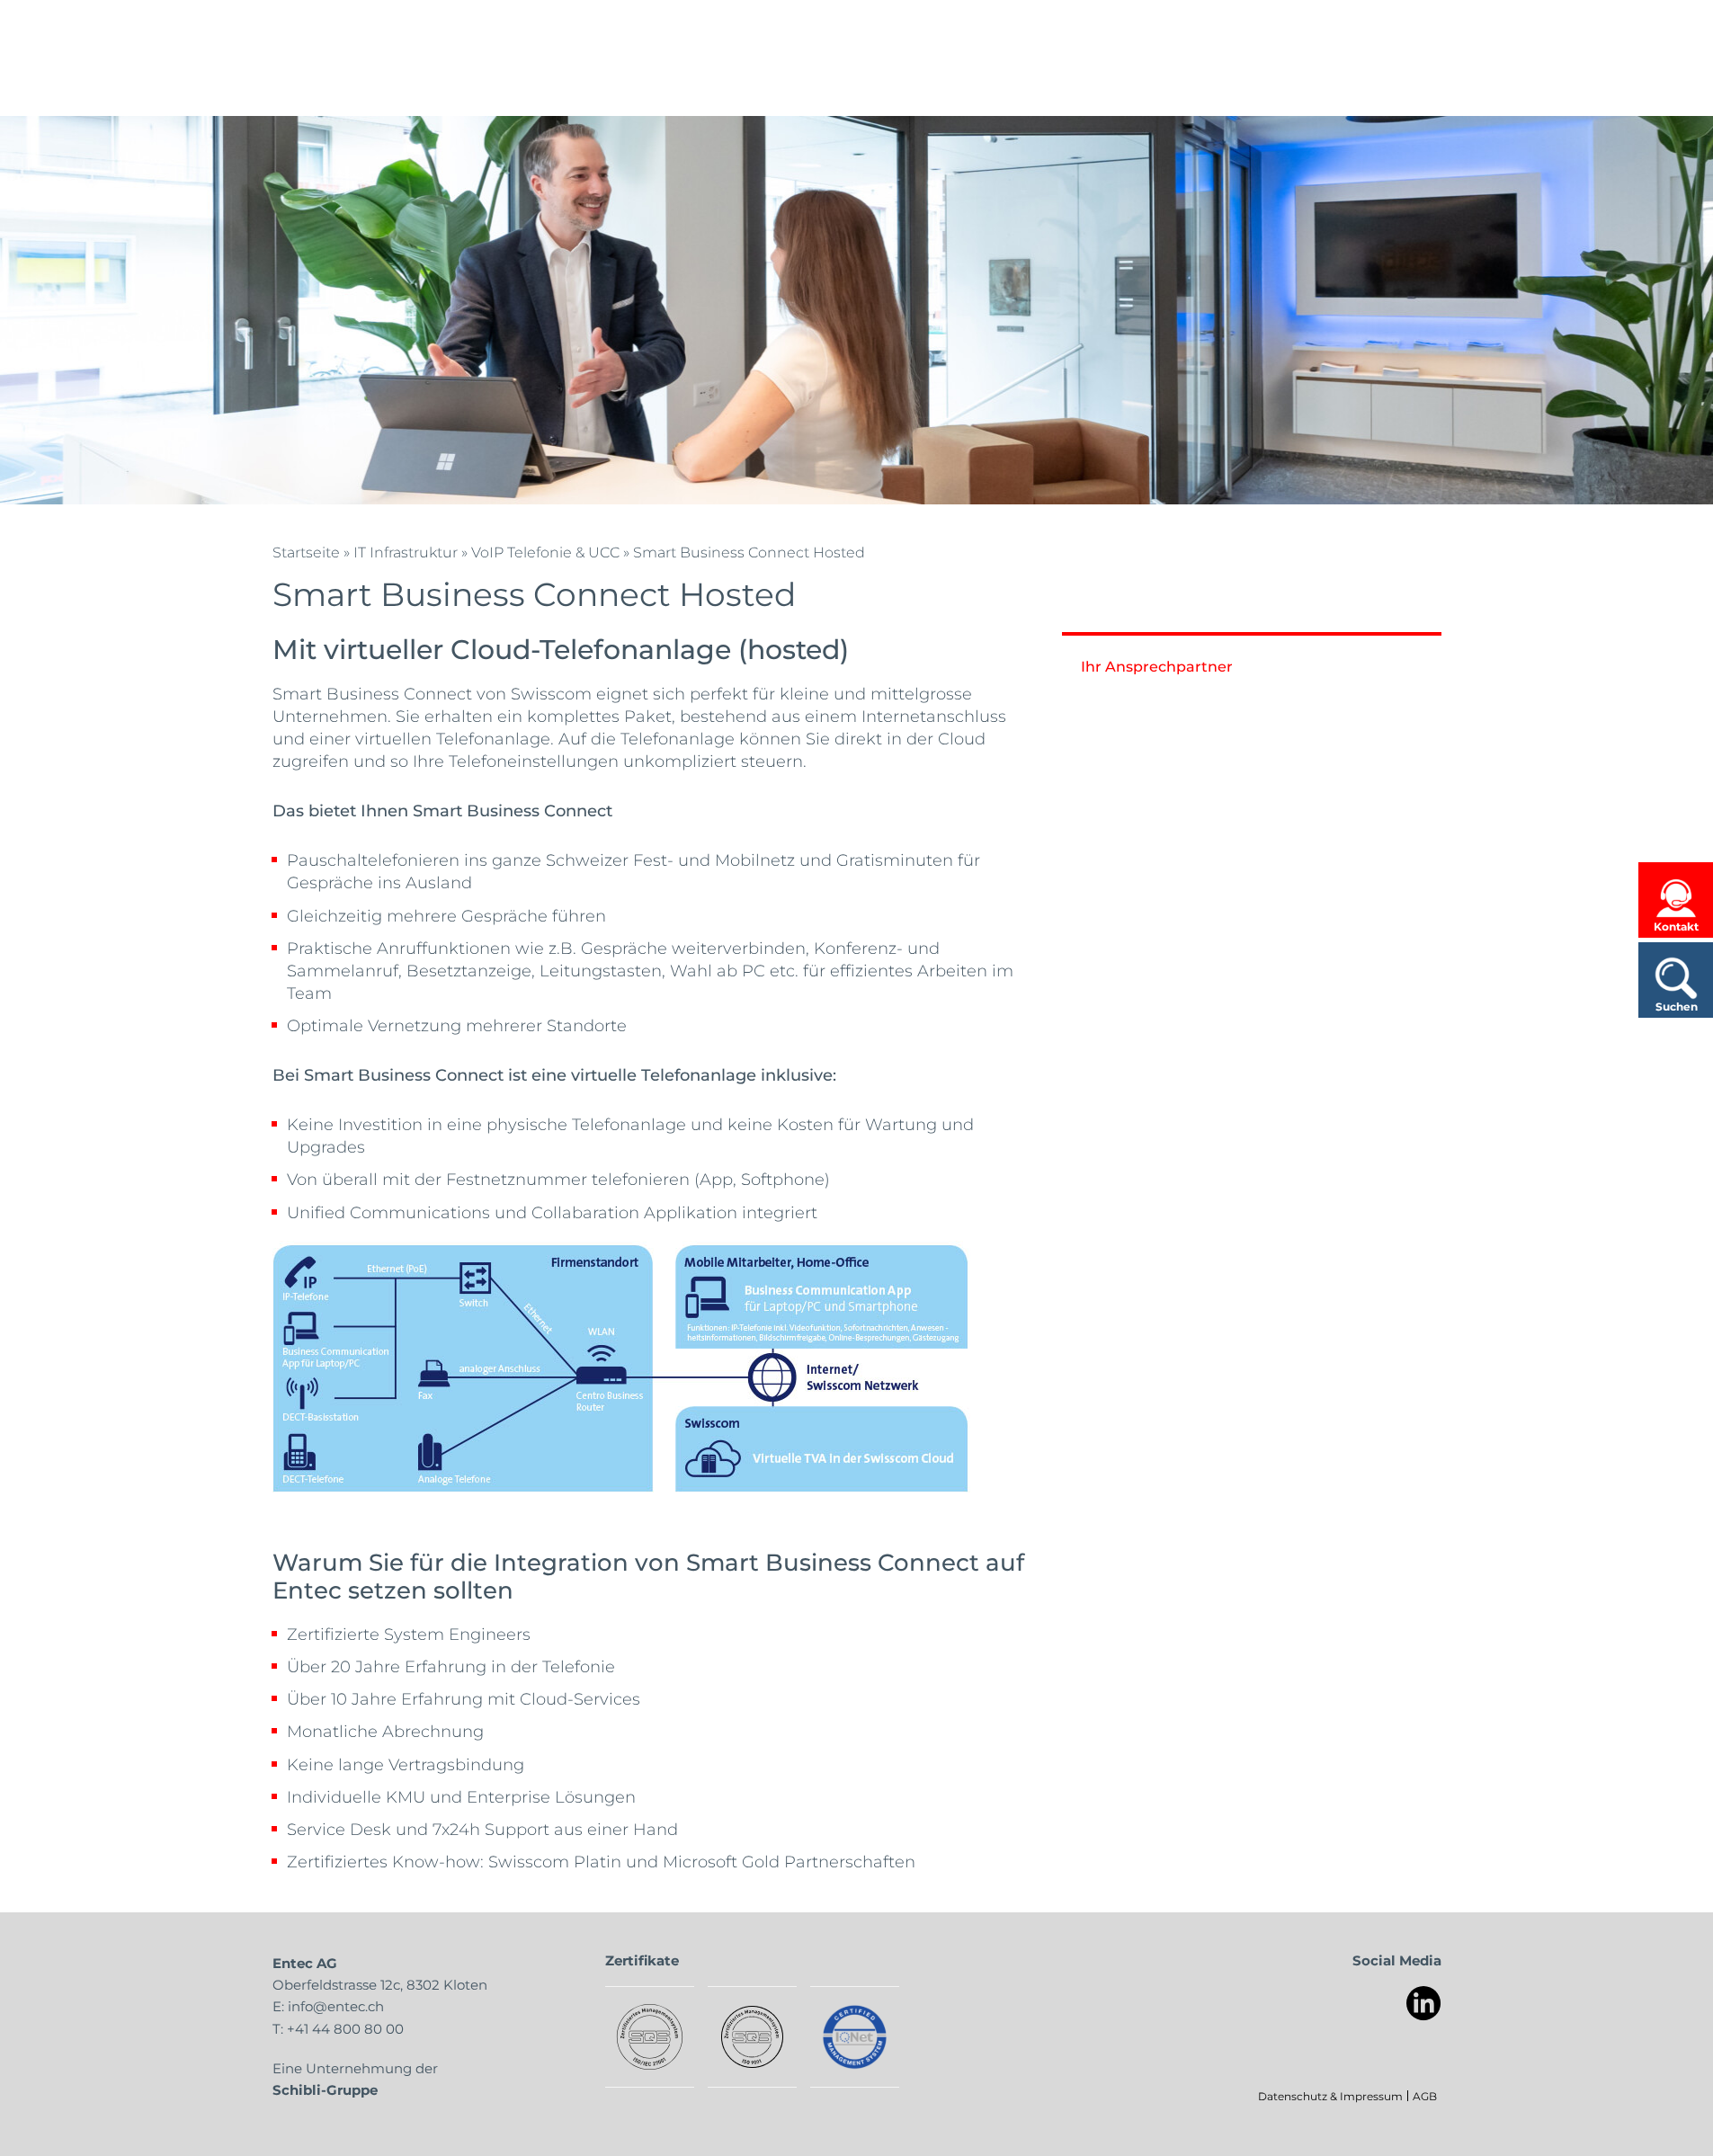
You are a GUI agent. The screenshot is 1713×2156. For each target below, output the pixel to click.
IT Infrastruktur (406, 552)
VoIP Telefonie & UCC (545, 552)
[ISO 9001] (752, 2037)
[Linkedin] (1424, 2004)
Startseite (306, 552)
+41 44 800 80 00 (345, 2028)
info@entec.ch (336, 2006)
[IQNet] (855, 2037)
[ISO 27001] (650, 2037)
